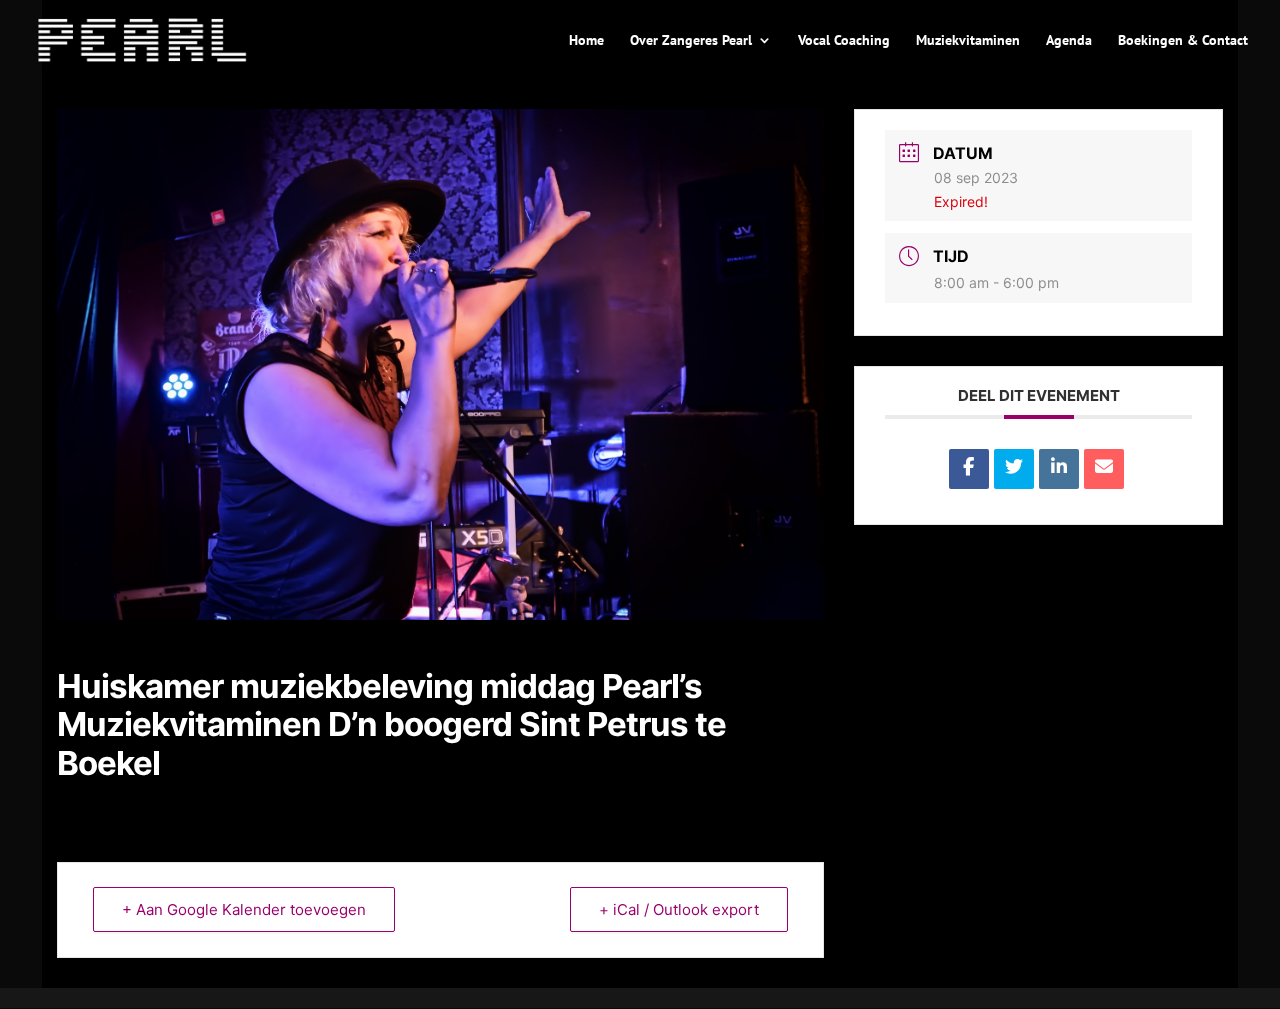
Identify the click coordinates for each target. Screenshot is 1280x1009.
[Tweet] (1014, 469)
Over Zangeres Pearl (691, 41)
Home (586, 41)
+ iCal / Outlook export (679, 909)
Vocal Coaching (844, 41)
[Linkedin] (1059, 469)
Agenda (1069, 41)
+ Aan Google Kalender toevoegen (244, 909)
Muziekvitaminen (968, 41)
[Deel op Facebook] (969, 469)
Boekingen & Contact (1183, 41)
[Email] (1104, 469)
